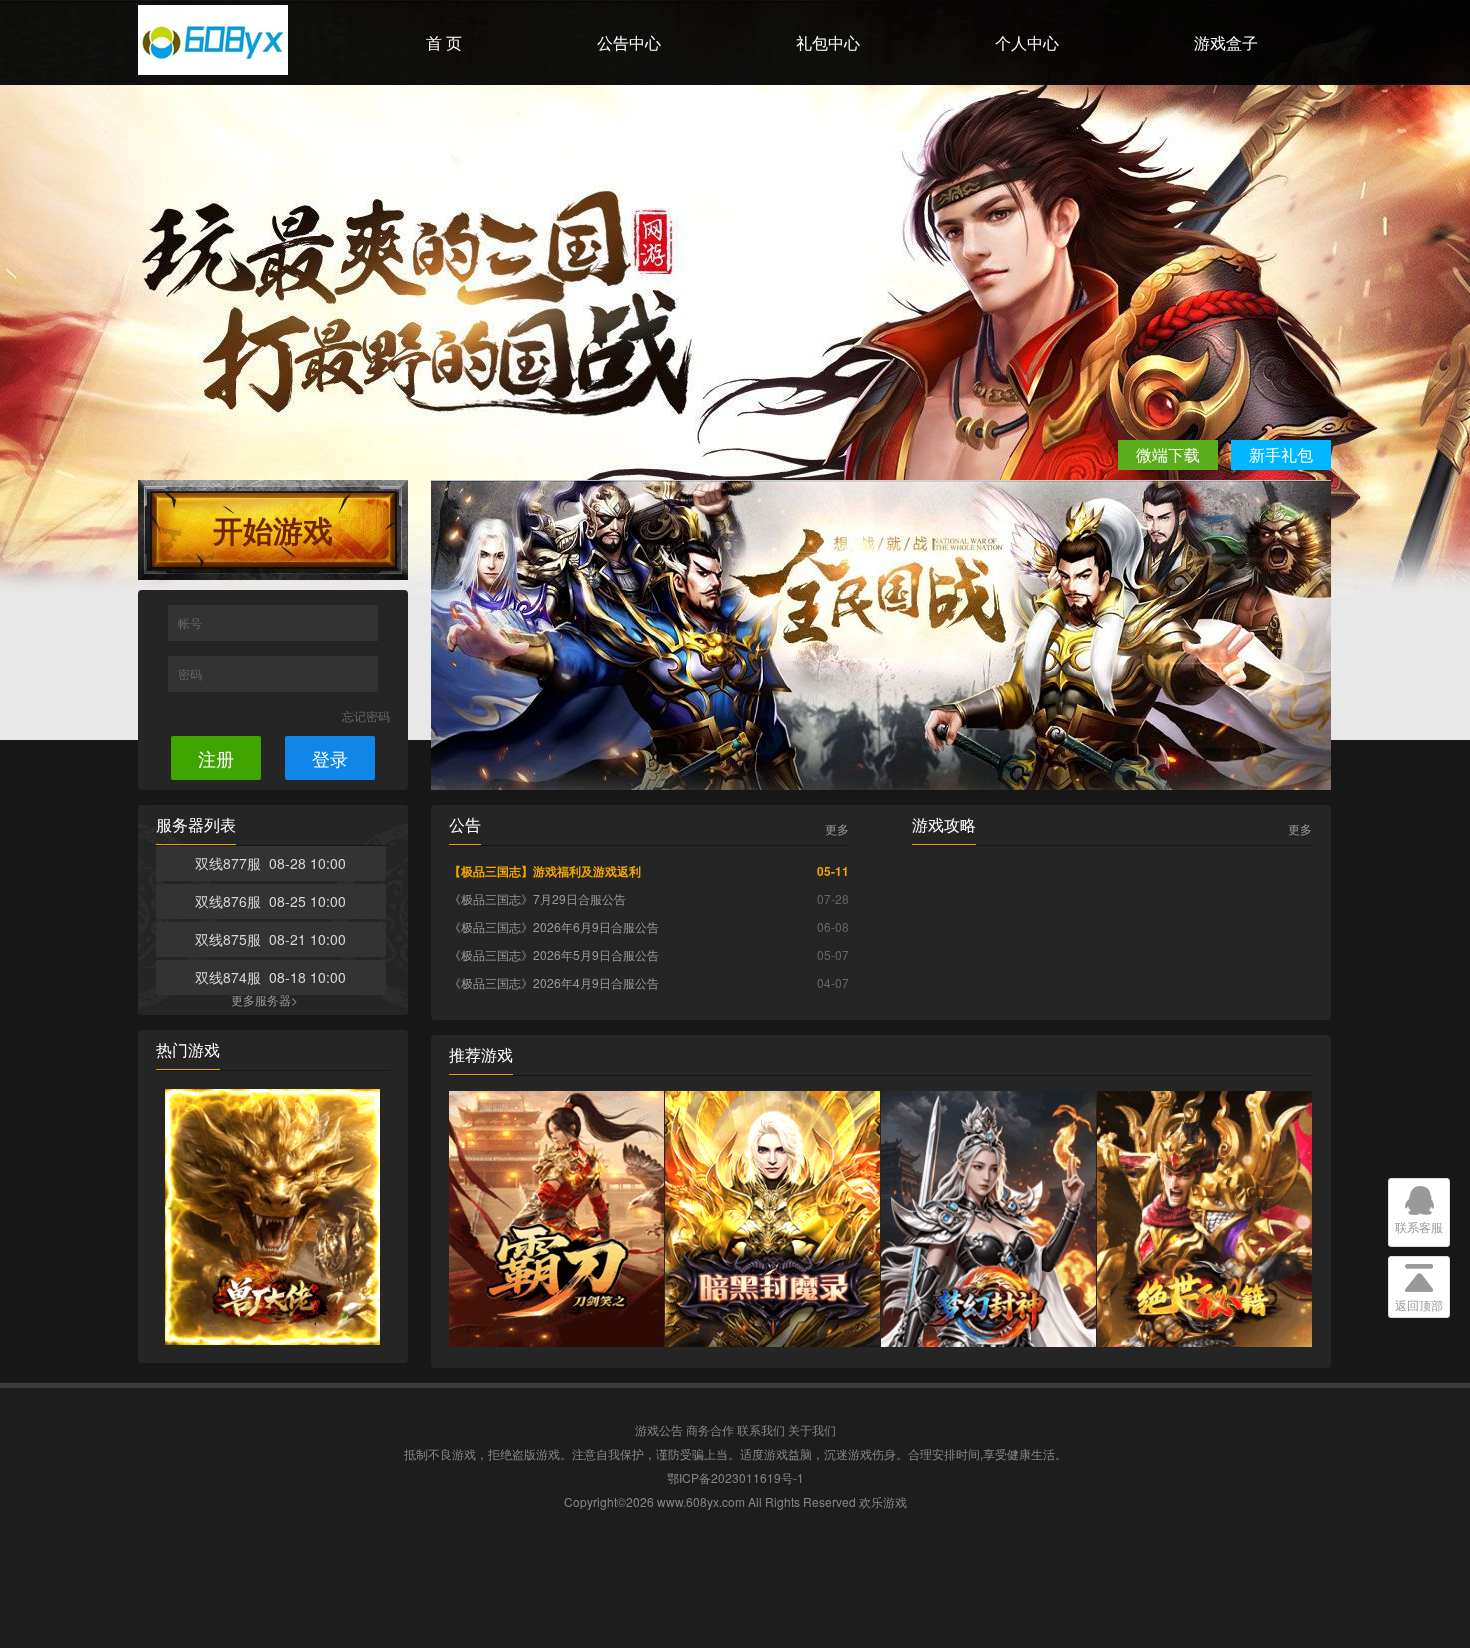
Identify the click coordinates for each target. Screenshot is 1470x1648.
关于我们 (812, 1429)
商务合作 (710, 1429)
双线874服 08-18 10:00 (270, 977)
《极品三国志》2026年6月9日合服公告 (554, 926)
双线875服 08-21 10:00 (270, 939)
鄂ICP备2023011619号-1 (735, 1477)
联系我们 (761, 1429)
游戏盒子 (1226, 42)
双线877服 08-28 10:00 (270, 863)
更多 (837, 829)
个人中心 (1027, 42)
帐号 (191, 622)
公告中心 (629, 42)
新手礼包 (1281, 454)
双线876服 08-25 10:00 (270, 901)
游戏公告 (659, 1429)
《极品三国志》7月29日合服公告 (537, 898)
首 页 (444, 42)
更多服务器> (264, 999)
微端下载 (1168, 454)
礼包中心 (828, 42)
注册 (216, 758)
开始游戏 (273, 529)
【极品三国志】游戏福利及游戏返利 (545, 871)
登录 (330, 758)
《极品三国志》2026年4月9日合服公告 (554, 982)
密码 (191, 673)
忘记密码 (366, 715)
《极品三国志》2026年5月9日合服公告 (554, 954)
